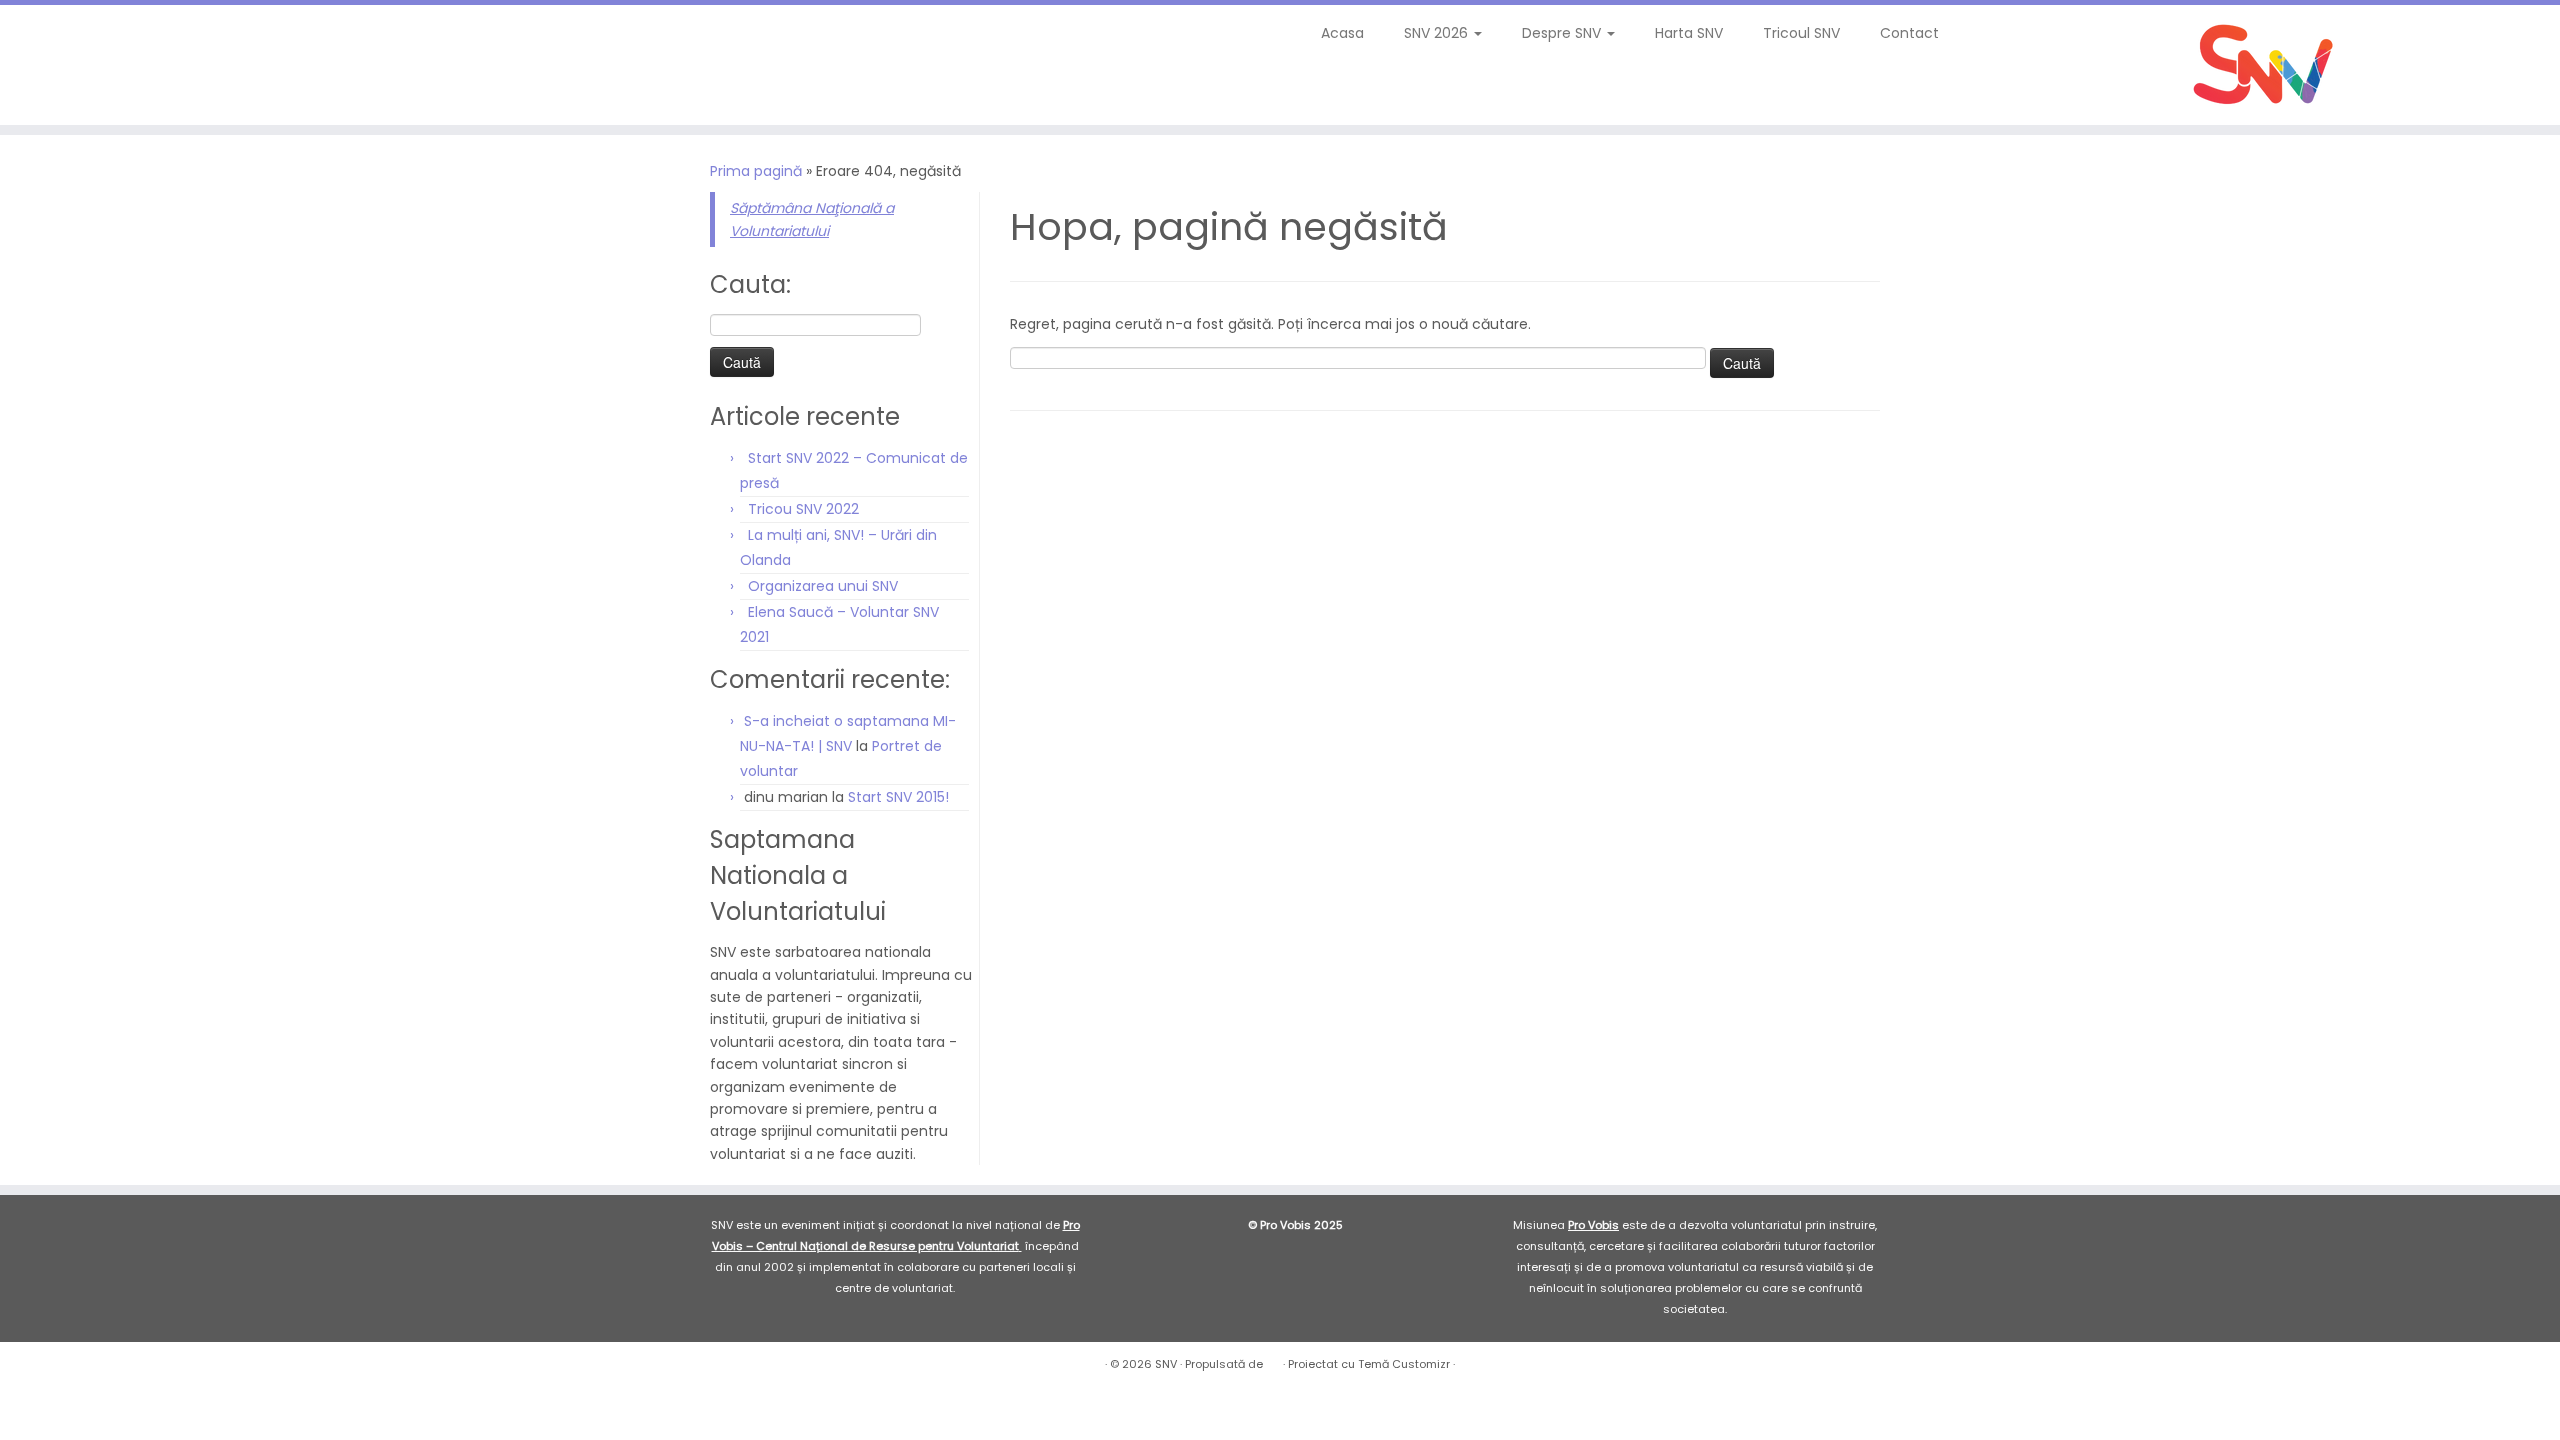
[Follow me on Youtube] (118, 39)
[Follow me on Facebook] (92, 39)
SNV (1166, 1364)
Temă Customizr (1404, 1364)
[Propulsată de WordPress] (1273, 1360)
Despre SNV (1563, 33)
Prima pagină (756, 171)
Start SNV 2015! (898, 797)
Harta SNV (1689, 33)
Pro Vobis (1593, 1225)
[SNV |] (2264, 65)
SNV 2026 (1438, 33)
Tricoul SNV (1801, 33)
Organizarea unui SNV (823, 586)
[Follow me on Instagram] (105, 39)
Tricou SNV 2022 (803, 509)
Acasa (1342, 33)
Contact (1909, 33)
